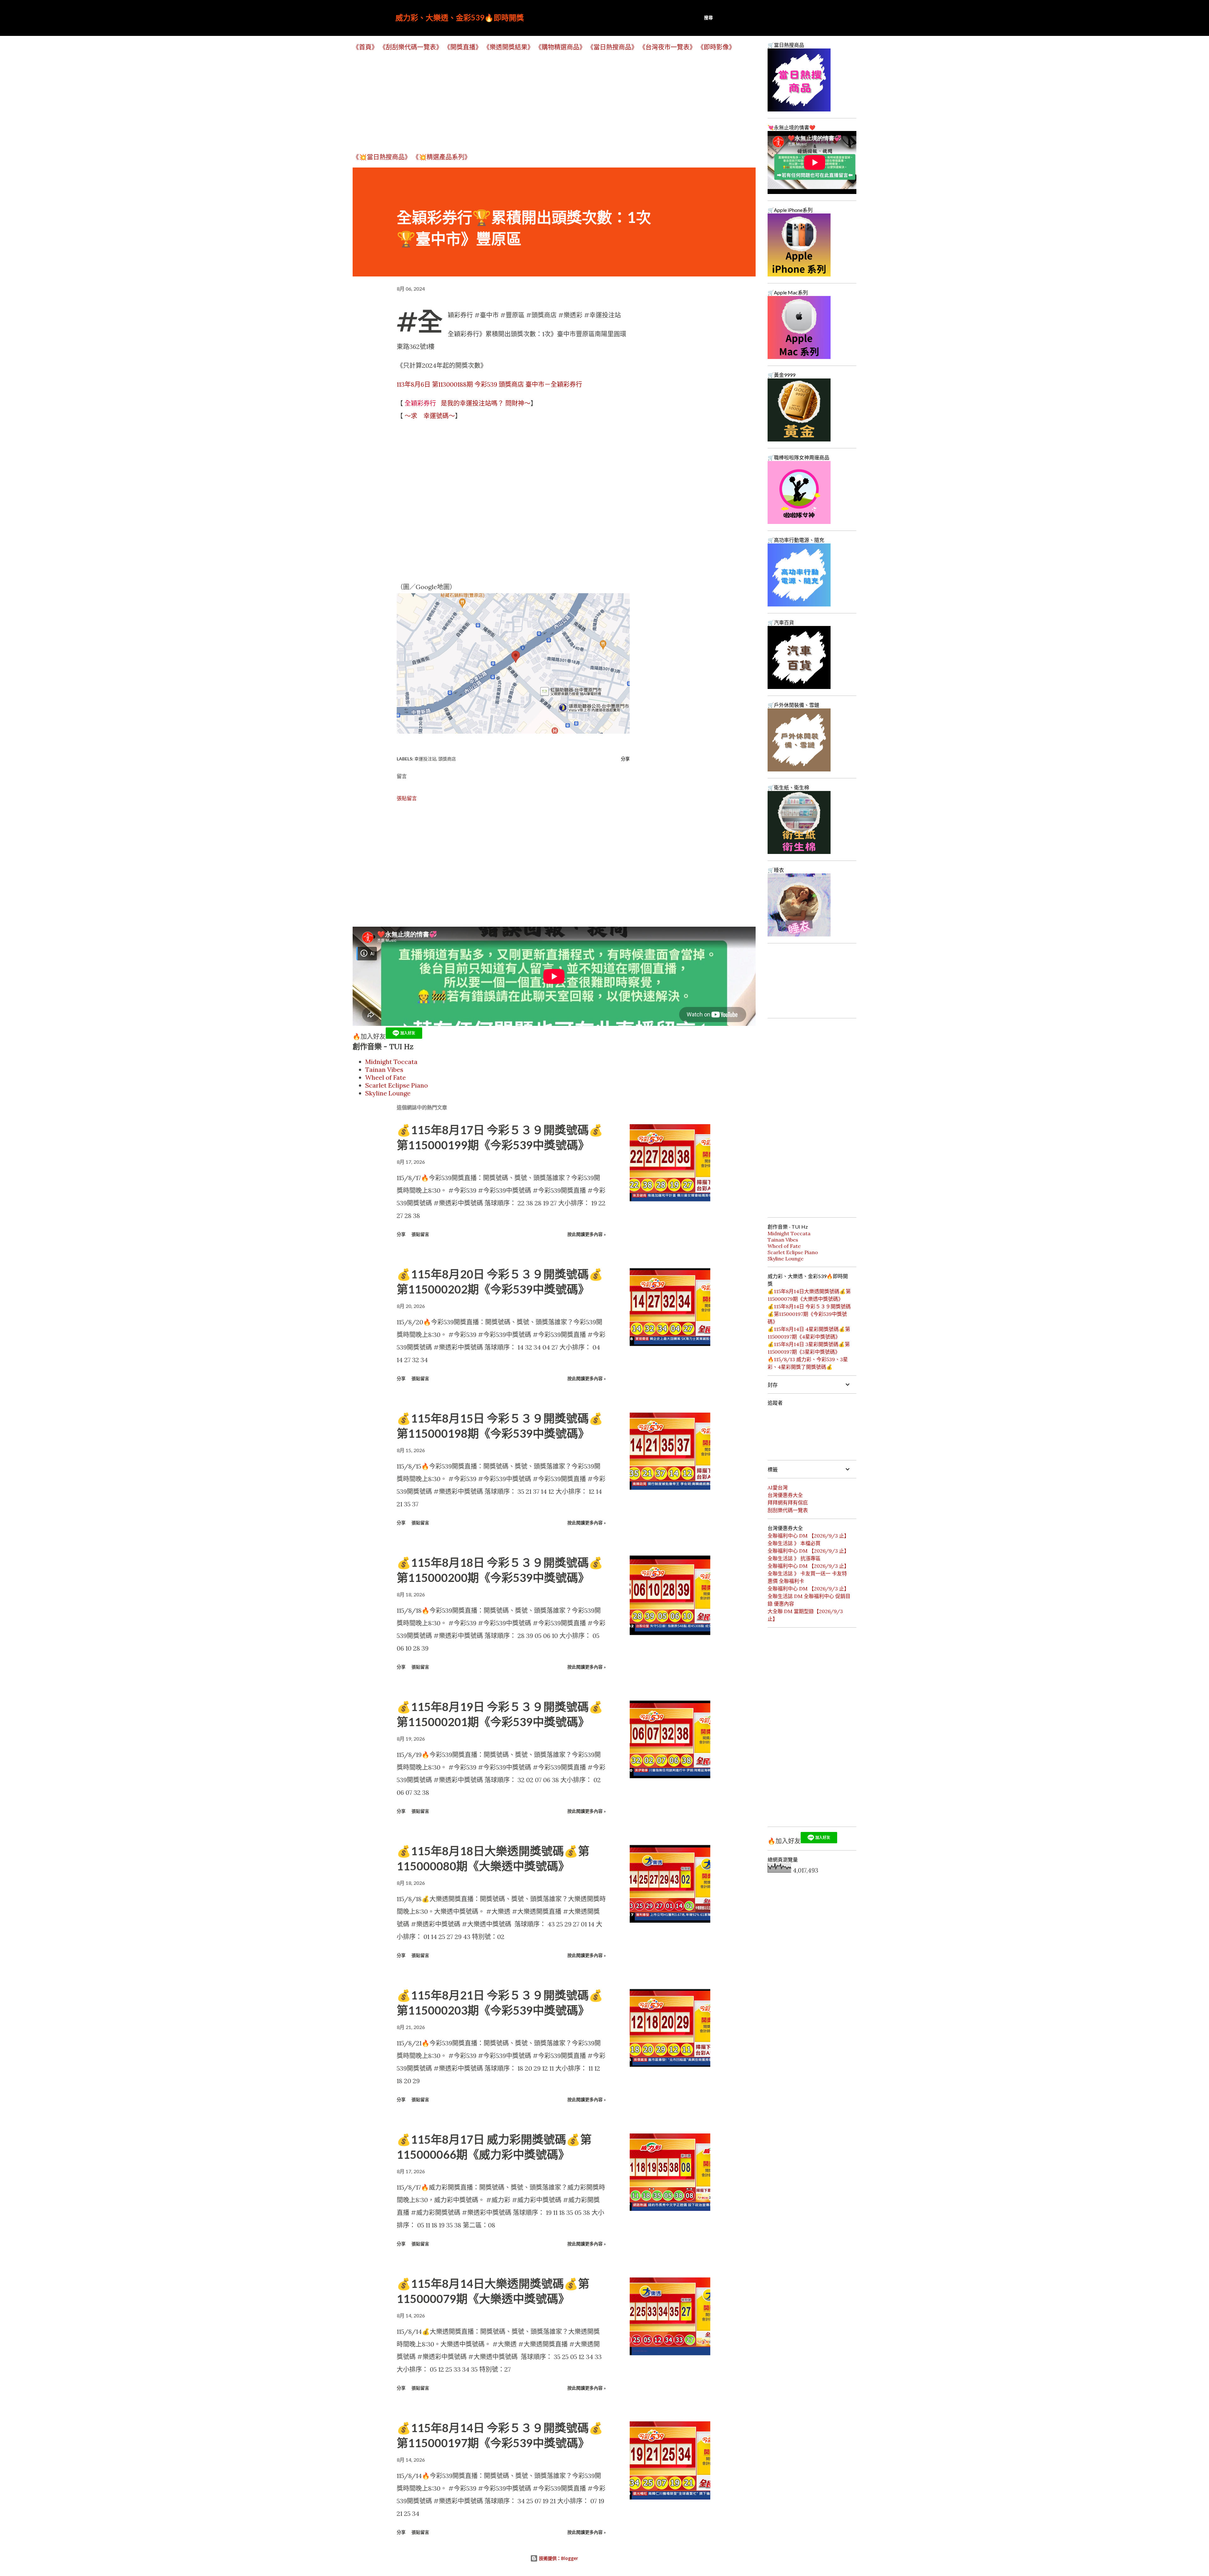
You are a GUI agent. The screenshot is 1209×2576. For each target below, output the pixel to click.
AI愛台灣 (778, 1487)
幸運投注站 (425, 759)
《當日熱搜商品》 (612, 47)
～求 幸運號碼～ (430, 416)
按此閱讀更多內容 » (587, 1234)
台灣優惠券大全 (785, 1495)
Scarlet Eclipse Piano (397, 1085)
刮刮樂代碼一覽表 (788, 1510)
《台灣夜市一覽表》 (667, 47)
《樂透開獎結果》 (508, 47)
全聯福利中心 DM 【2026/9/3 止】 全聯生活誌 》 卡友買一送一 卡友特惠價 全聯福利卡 (808, 1573)
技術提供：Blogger (558, 2558)
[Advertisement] (542, 102)
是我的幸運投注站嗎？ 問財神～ (468, 403)
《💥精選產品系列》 (442, 157)
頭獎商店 (447, 759)
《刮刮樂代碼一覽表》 (411, 47)
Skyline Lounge (388, 1093)
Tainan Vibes (384, 1069)
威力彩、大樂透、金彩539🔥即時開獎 (460, 17)
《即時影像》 (716, 47)
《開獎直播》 (463, 47)
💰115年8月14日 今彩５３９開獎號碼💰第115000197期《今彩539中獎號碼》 (809, 1314)
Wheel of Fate (386, 1077)
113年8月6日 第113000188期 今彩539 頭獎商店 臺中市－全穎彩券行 (489, 384)
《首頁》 (365, 47)
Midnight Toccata (391, 1062)
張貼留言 (407, 798)
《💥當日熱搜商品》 (382, 157)
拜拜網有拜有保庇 (788, 1503)
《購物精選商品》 (560, 47)
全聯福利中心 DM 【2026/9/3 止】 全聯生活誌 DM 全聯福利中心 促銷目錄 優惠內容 (809, 1596)
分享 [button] (625, 759)
